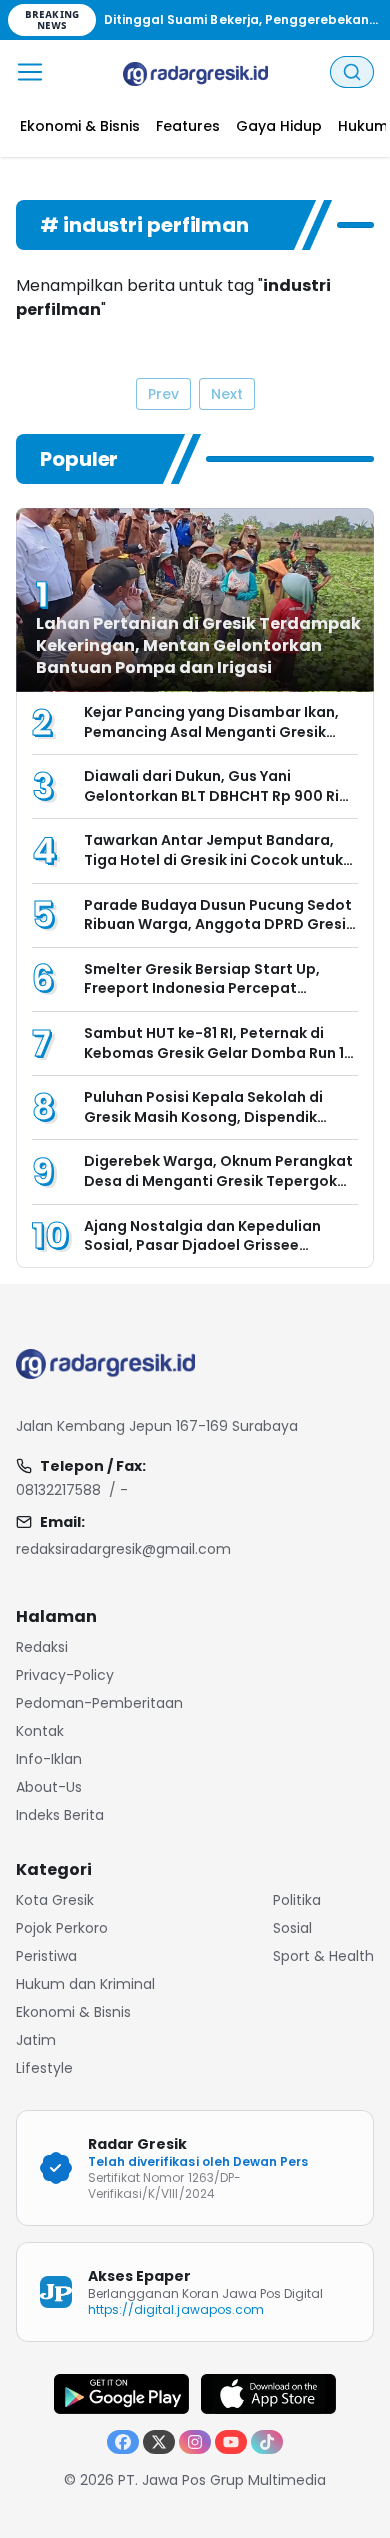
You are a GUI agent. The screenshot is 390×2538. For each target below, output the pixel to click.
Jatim (36, 2040)
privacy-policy (65, 1675)
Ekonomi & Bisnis (73, 2012)
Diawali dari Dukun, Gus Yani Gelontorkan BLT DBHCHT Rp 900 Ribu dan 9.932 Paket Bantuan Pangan (221, 795)
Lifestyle (44, 2068)
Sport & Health (323, 1956)
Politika (297, 1900)
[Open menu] (30, 72)
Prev (163, 394)
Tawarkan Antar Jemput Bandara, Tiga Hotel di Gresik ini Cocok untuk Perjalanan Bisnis (213, 859)
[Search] (352, 72)
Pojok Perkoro (62, 1928)
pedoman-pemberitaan (99, 1703)
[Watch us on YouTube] (231, 2442)
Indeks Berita (60, 1815)
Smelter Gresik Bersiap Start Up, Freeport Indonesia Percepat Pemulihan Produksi (202, 988)
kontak (40, 1731)
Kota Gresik (55, 1900)
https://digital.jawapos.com (176, 2309)
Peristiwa (46, 1956)
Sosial (292, 1928)
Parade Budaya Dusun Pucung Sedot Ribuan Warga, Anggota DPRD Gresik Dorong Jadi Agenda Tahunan (219, 924)
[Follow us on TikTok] (267, 2442)
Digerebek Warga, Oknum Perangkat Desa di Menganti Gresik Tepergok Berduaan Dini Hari (218, 1180)
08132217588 (58, 1490)
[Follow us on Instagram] (195, 2442)
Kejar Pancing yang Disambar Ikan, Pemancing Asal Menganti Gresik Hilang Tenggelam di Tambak (211, 731)
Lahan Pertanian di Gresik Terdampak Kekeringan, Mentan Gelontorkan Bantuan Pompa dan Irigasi (198, 645)
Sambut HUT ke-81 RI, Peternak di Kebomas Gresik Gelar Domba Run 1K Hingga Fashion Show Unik (218, 1052)
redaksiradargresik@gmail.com (123, 1549)
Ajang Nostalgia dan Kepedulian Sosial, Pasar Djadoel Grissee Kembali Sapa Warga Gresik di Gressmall (202, 1255)
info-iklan (49, 1759)
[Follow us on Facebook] (123, 2442)
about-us (49, 1787)
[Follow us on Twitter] (159, 2442)
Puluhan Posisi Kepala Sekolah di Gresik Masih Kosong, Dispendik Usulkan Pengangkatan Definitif (203, 1116)
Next (227, 394)
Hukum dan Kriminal (85, 1984)
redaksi (42, 1647)
